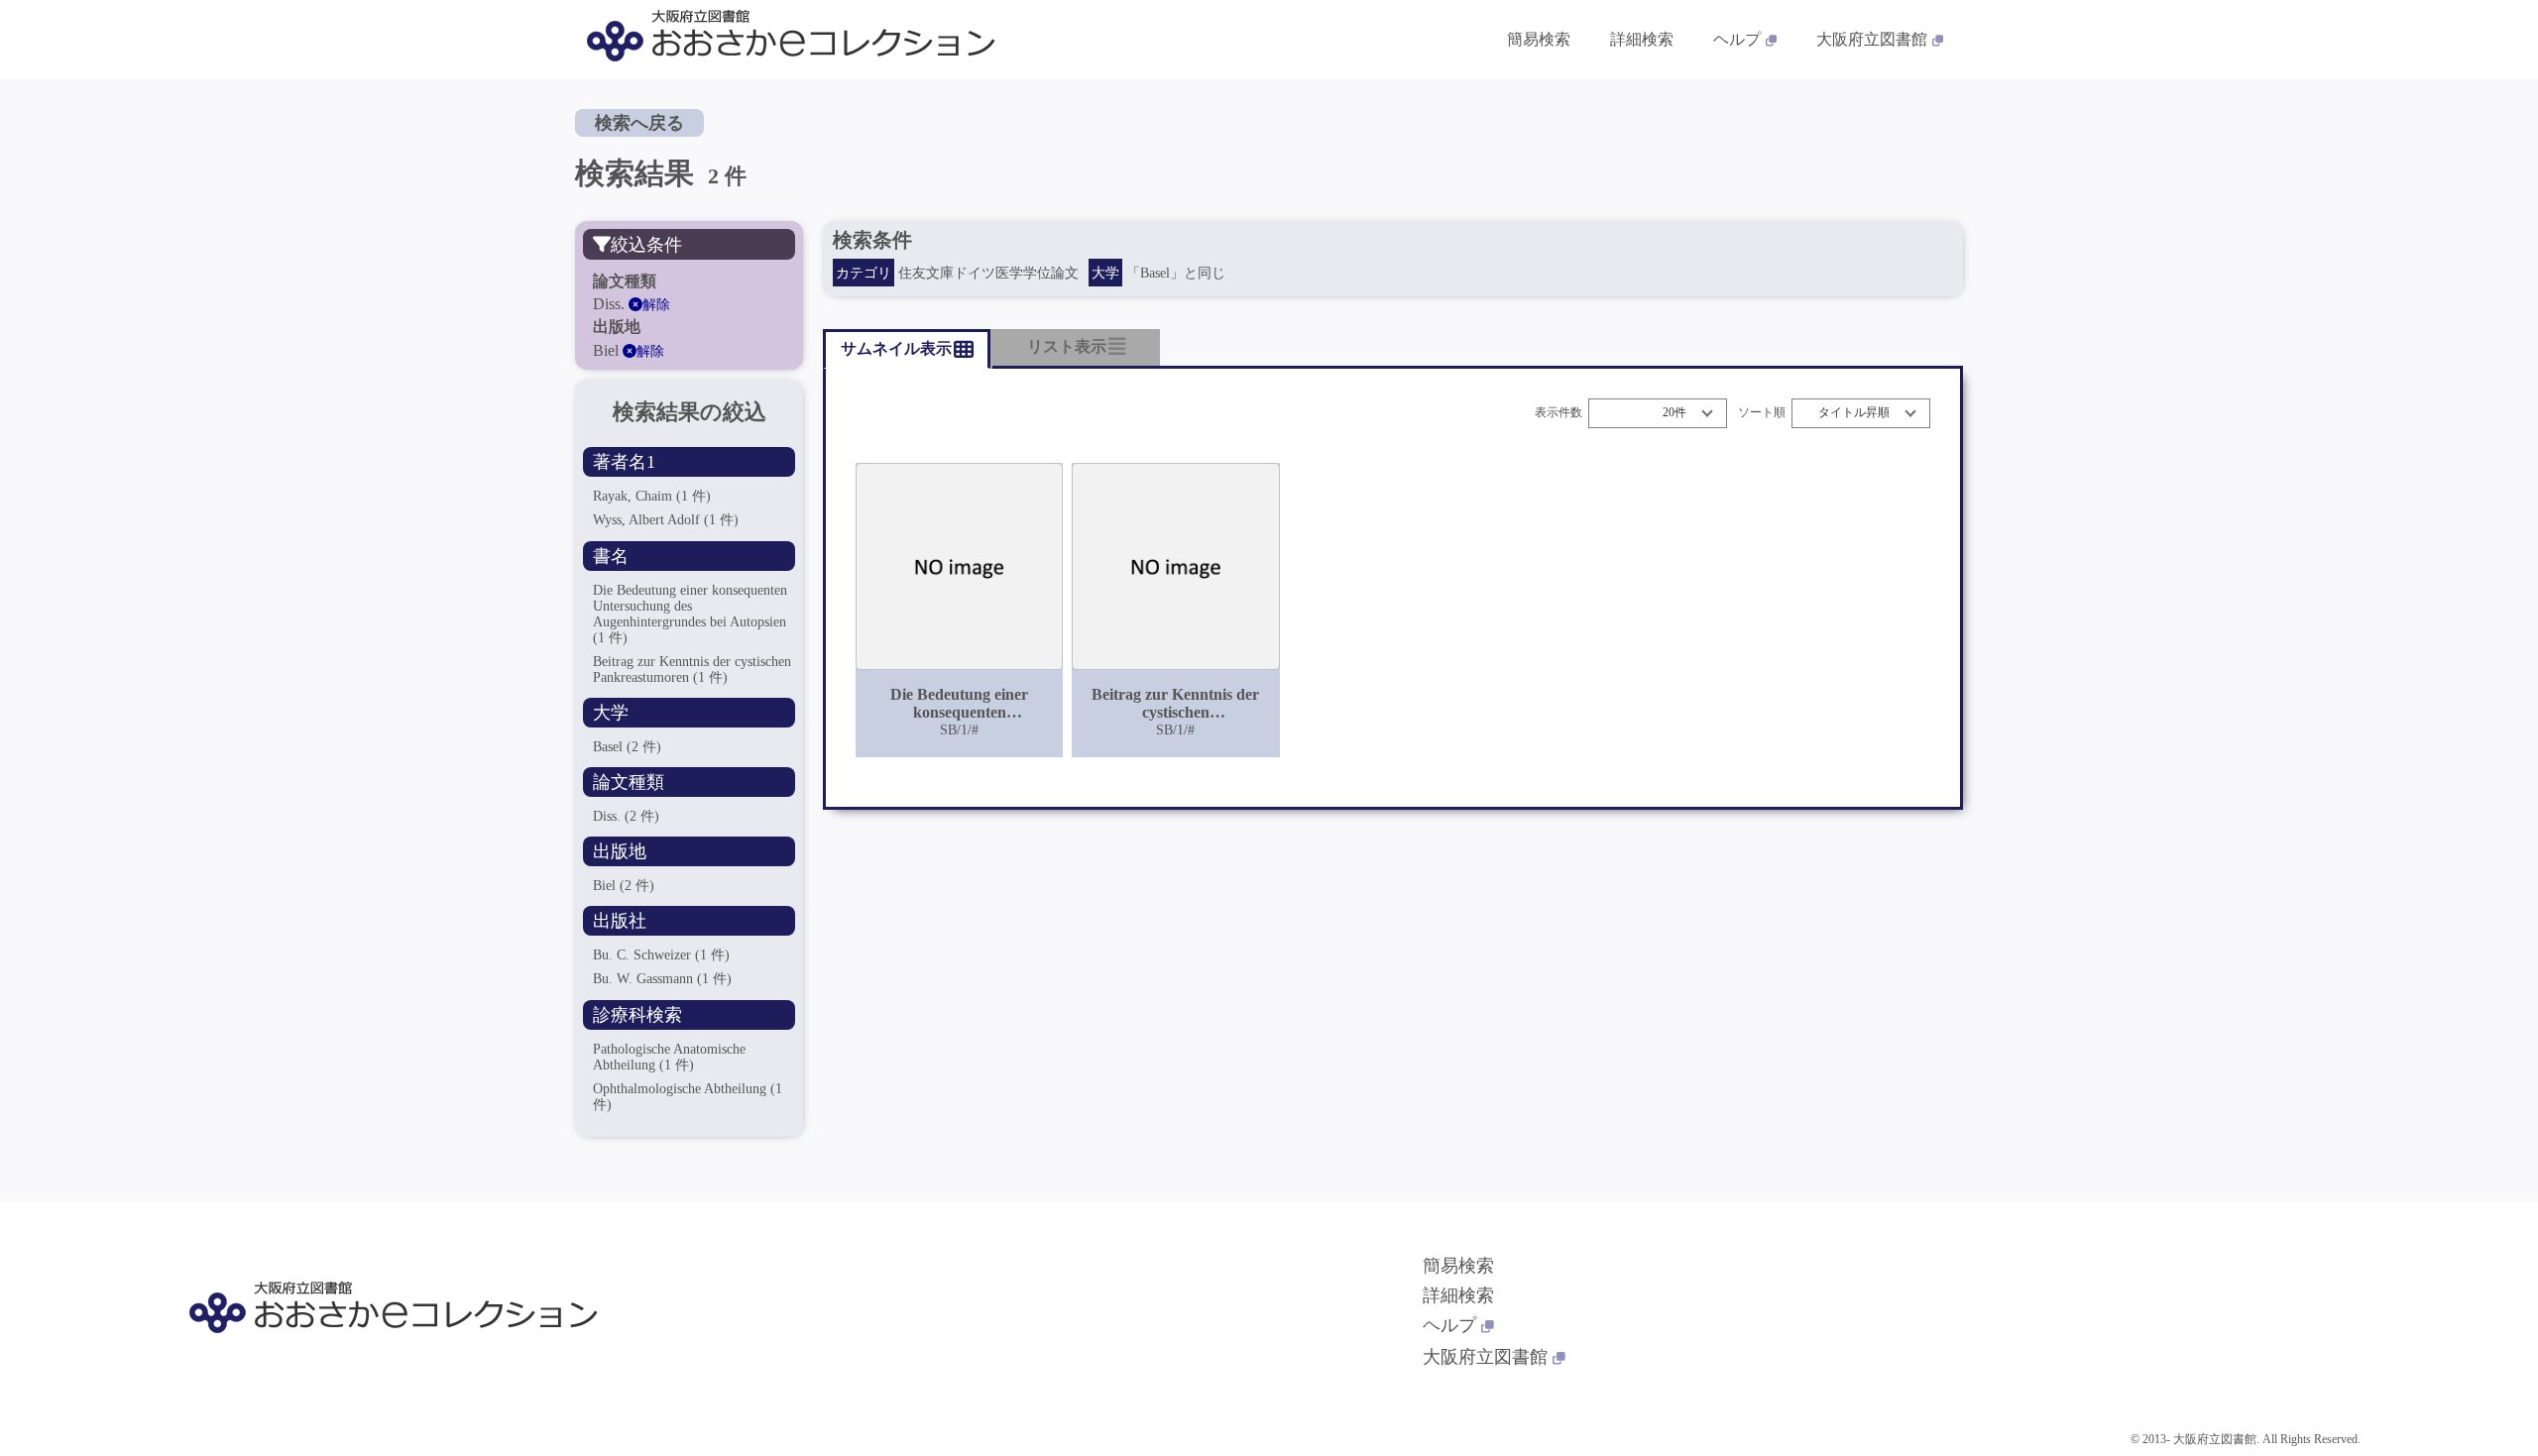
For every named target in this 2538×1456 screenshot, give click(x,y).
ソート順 (1762, 413)
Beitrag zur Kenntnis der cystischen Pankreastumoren (692, 670)
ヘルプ (1737, 39)
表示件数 (1558, 413)
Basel (627, 747)
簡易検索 (1539, 39)
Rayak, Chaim (652, 496)
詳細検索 (1642, 39)
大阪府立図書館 (1872, 39)
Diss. (626, 816)
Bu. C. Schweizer (661, 955)
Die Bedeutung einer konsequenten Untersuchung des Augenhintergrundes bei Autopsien (690, 614)
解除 (656, 305)
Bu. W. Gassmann (662, 979)
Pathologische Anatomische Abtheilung (669, 1057)
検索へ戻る (639, 123)
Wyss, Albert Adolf (666, 520)
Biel (624, 886)
